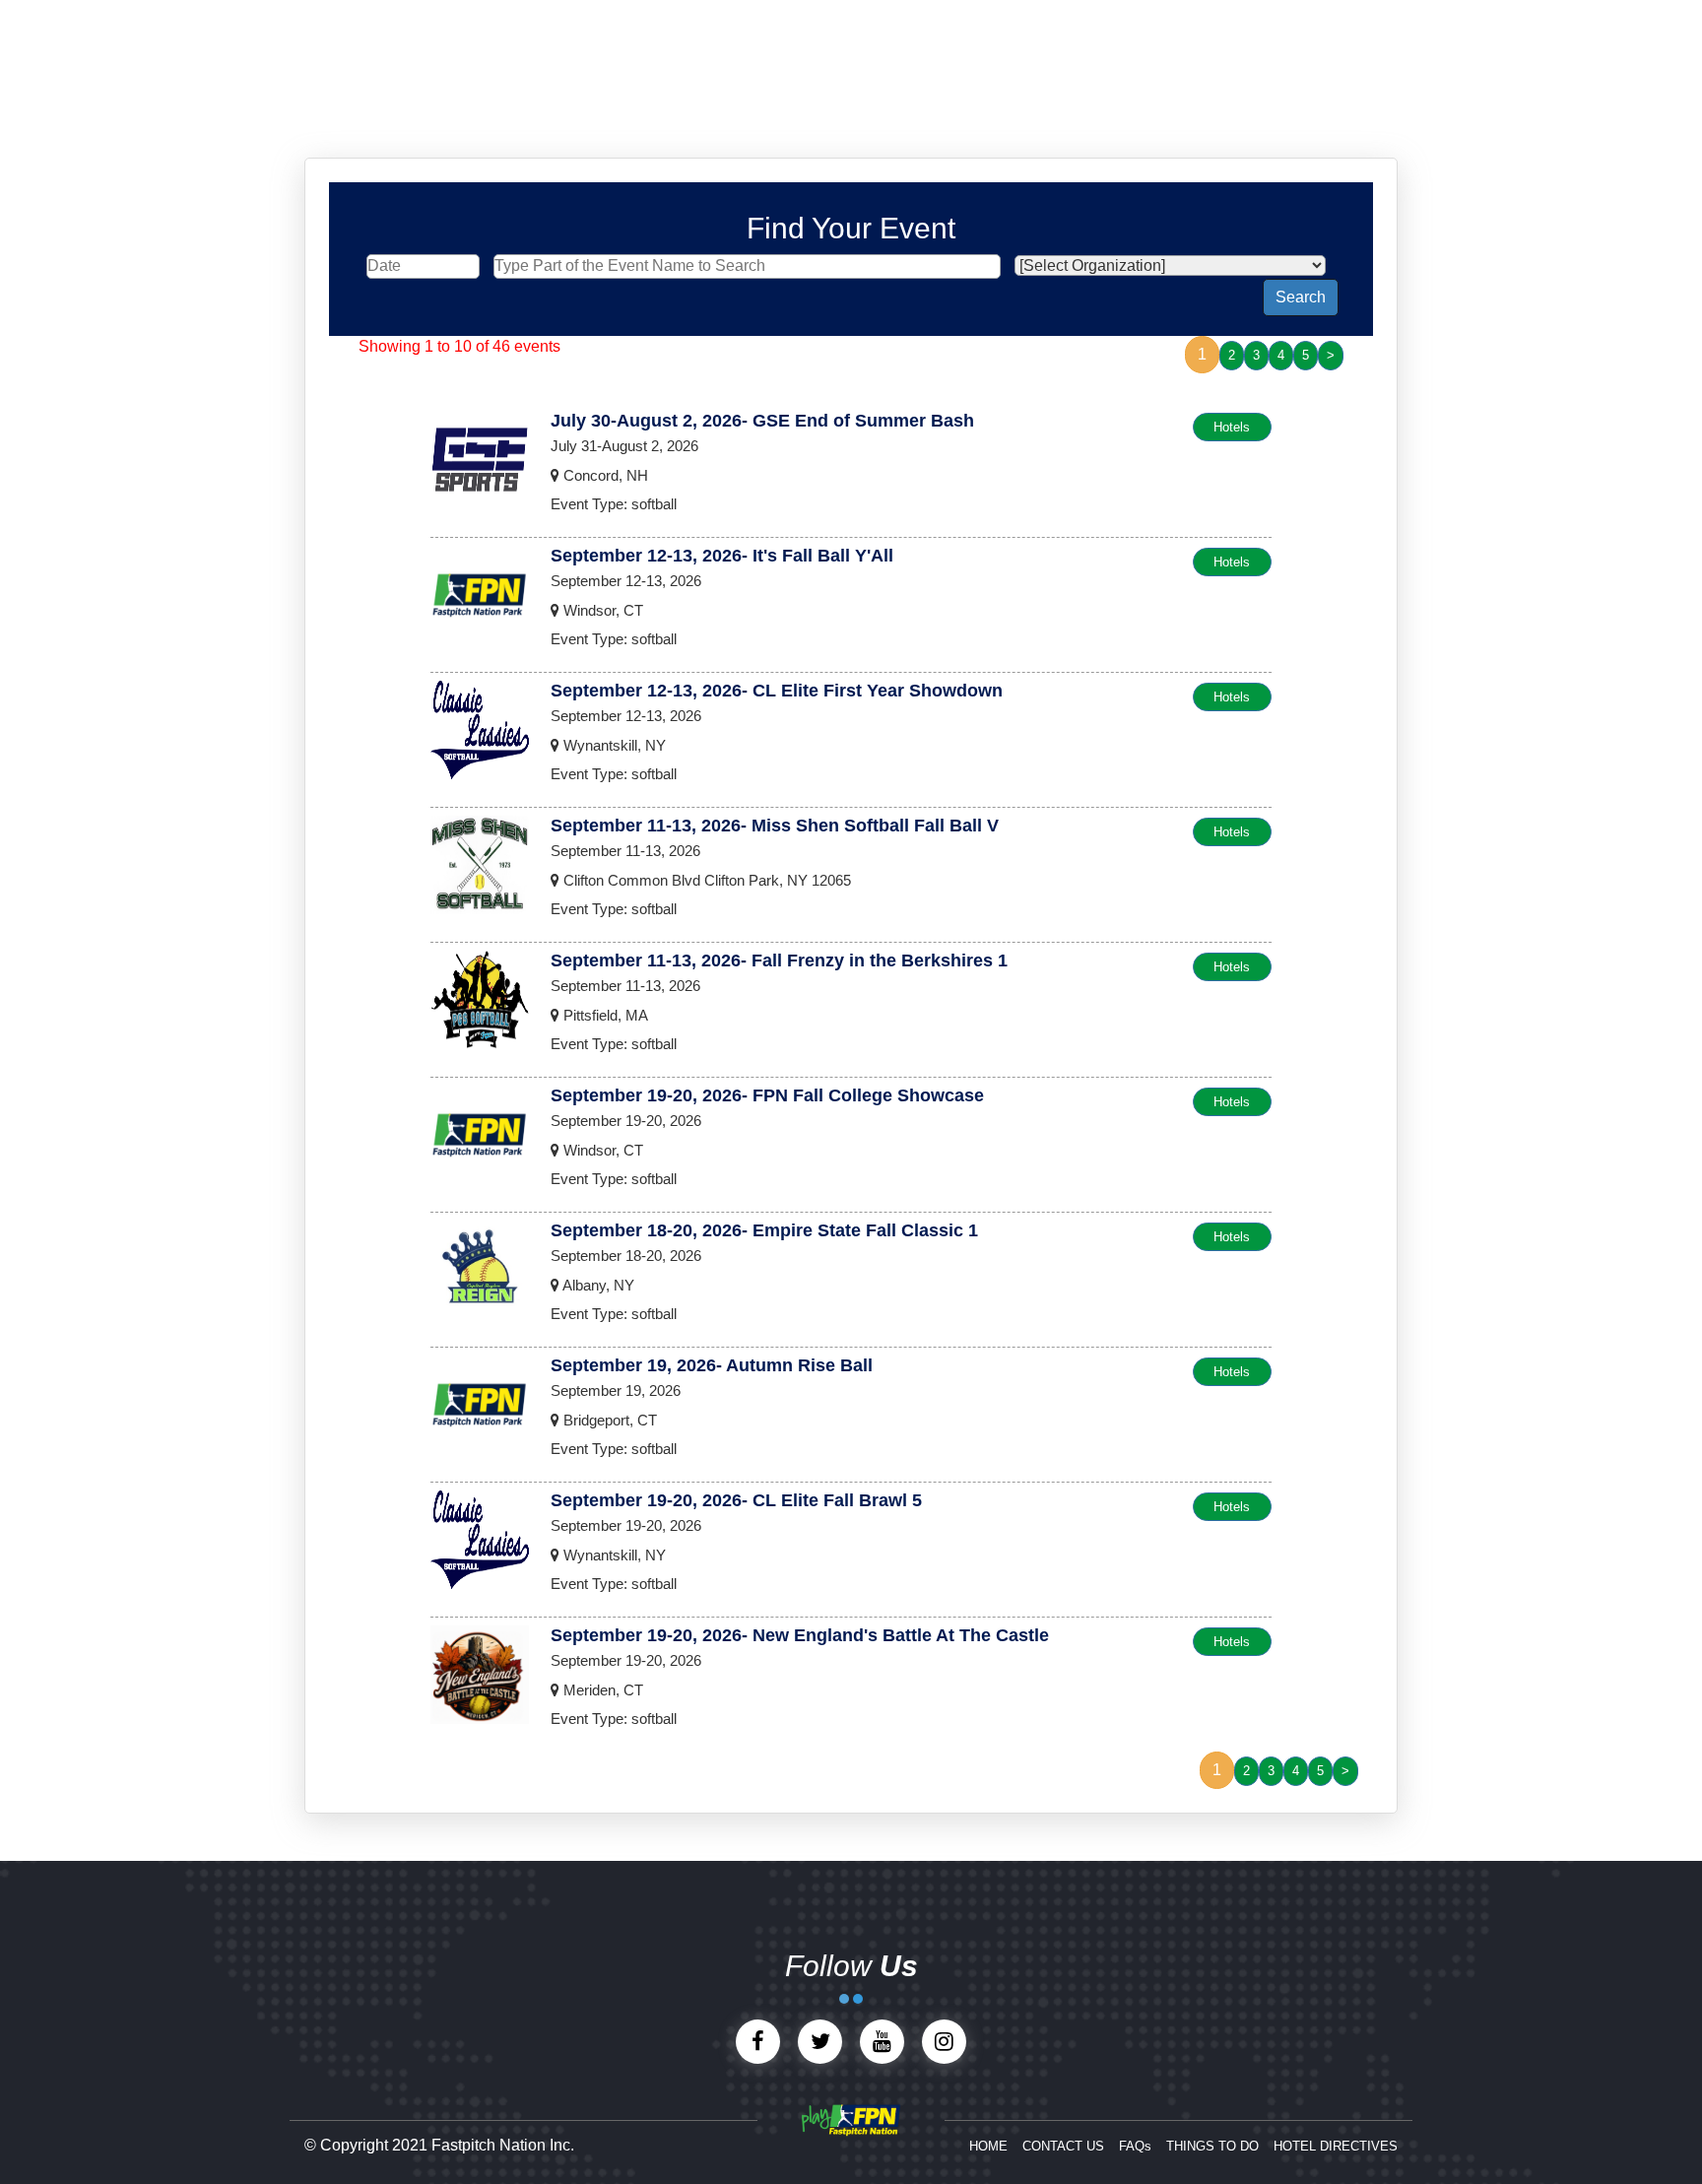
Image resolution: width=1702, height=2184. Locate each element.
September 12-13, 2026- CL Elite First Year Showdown (777, 691)
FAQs (1135, 2146)
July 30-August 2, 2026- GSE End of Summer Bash (762, 421)
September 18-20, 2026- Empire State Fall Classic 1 (764, 1230)
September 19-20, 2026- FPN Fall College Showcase (767, 1095)
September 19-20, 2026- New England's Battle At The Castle (800, 1635)
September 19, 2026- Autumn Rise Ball (712, 1365)
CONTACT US (1063, 2146)
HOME (988, 2146)
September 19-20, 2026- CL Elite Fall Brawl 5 (736, 1500)
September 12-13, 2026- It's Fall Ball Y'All (722, 556)
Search (1301, 297)
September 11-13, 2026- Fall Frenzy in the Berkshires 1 (779, 960)
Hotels (1232, 427)
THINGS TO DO (1212, 2146)
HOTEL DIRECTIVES (1336, 2146)
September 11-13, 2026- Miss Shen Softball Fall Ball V (775, 826)
